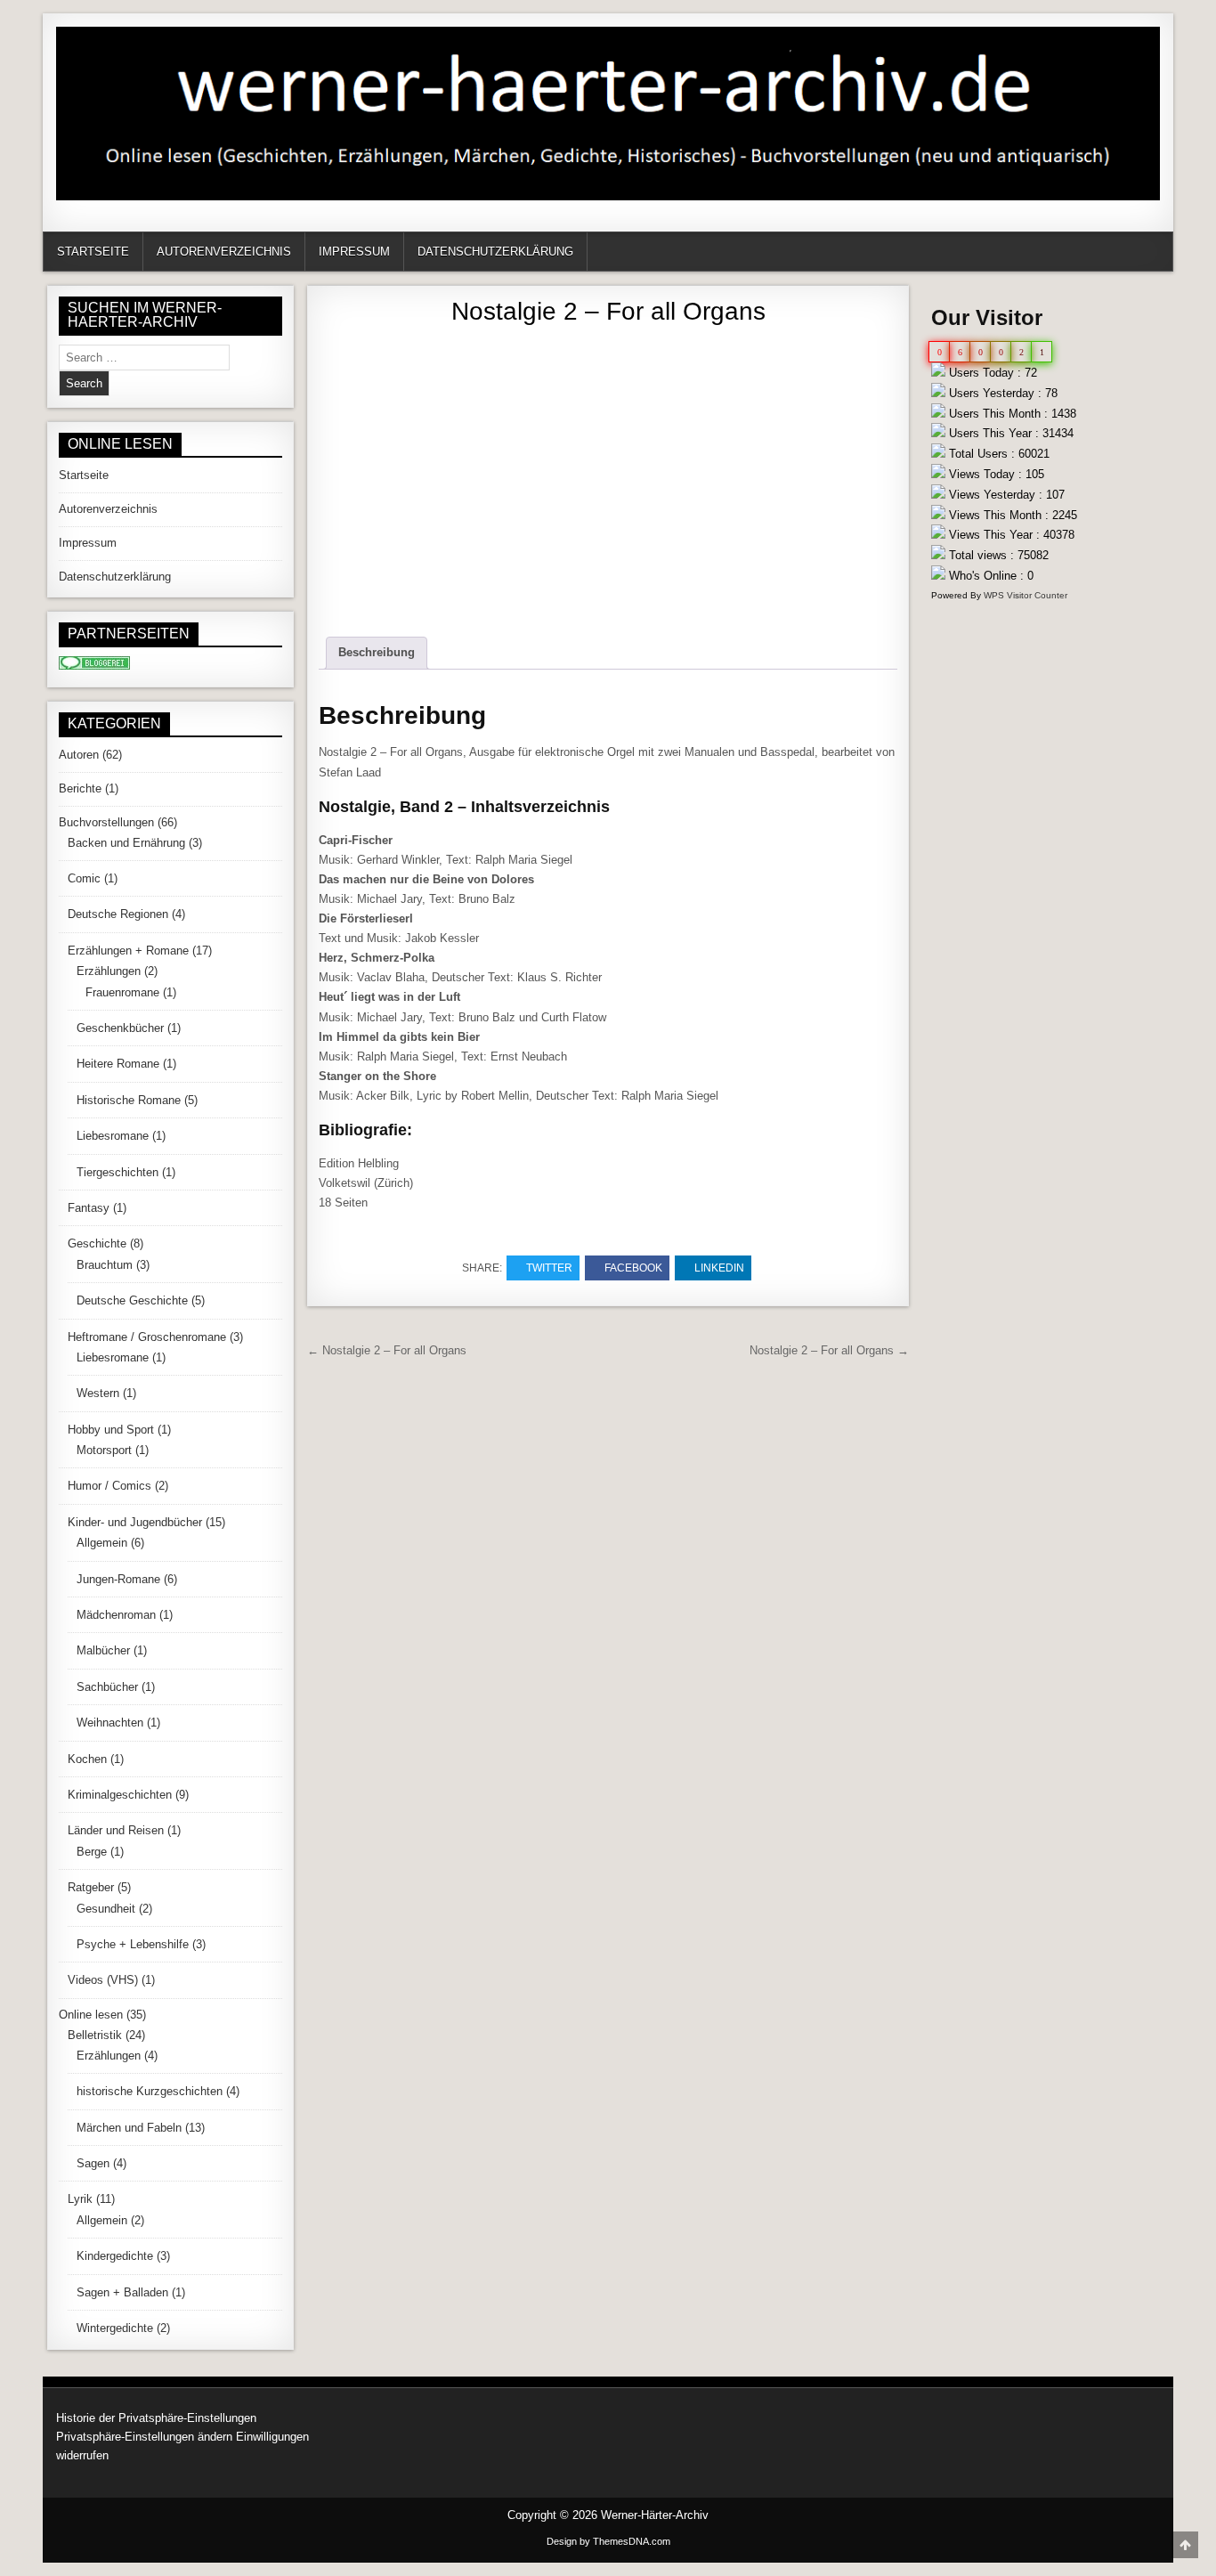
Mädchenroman (116, 1615)
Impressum (354, 252)
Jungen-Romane (118, 1579)
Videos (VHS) (103, 1980)
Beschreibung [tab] (377, 652)
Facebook (633, 1268)
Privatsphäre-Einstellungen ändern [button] (144, 2437)
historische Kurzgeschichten (150, 2091)
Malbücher (103, 1650)
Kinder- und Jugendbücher (135, 1522)
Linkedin (719, 1268)
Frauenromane (122, 992)
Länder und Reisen (116, 1830)
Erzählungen (109, 971)
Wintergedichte (115, 2328)
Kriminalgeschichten (120, 1795)
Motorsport (104, 1450)
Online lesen (91, 2015)
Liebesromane (113, 1136)
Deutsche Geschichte (132, 1300)
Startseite (93, 252)
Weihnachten (110, 1723)
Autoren (79, 755)
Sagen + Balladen (122, 2292)
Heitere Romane (118, 1064)
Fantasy (89, 1208)
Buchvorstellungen (106, 822)
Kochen (87, 1759)
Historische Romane (129, 1100)
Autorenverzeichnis (224, 252)
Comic (84, 878)
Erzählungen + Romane (128, 951)
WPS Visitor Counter (1025, 595)
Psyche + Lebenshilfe (133, 1944)
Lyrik (80, 2199)
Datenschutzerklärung (495, 252)
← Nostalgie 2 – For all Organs (387, 1350)
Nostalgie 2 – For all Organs (608, 311)
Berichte (80, 788)
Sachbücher (107, 1687)
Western (98, 1393)
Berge (92, 1852)
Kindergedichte (115, 2256)
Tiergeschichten (118, 1172)
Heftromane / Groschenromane (147, 1337)
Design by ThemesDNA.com (608, 2541)
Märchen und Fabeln (129, 2128)
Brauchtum (105, 1265)
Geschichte (97, 1243)
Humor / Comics (109, 1486)
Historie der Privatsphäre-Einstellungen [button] (156, 2418)
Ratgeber (91, 1887)
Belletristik (95, 2035)
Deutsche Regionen (118, 914)
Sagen (93, 2163)
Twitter (549, 1268)
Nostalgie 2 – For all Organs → (829, 1350)
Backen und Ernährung (126, 843)
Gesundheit (106, 1909)
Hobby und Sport (111, 1430)
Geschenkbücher (120, 1028)
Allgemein (102, 1543)
